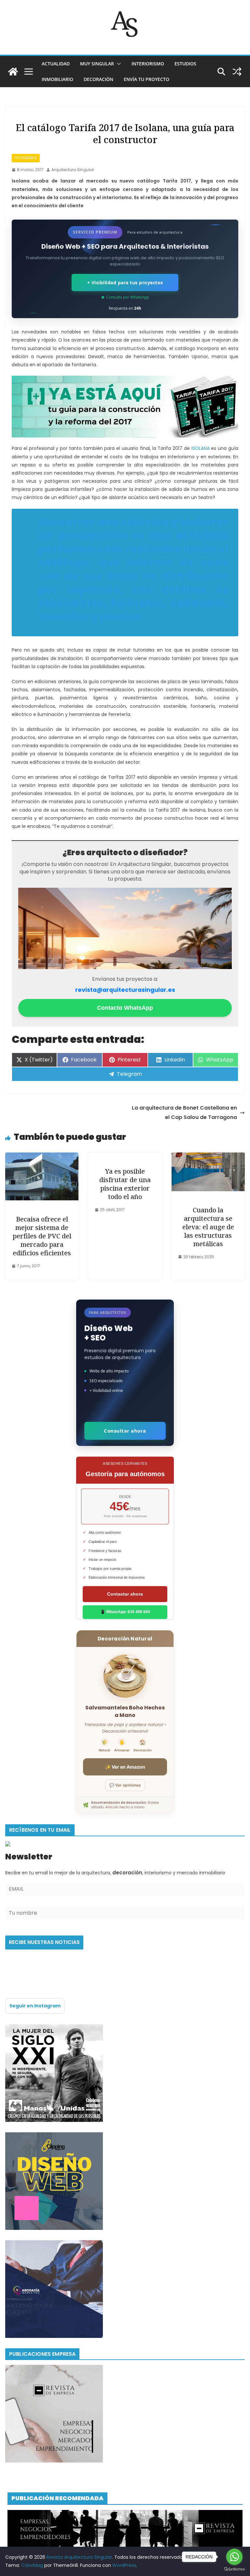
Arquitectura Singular (73, 170)
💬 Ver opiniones (125, 1785)
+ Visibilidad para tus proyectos (125, 283)
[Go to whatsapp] (234, 2557)
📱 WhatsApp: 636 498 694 (125, 1612)
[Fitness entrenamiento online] (54, 2028)
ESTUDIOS (185, 64)
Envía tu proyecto (146, 79)
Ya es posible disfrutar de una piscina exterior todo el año (125, 1184)
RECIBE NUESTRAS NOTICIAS (44, 1942)
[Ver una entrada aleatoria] (237, 72)
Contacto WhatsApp (125, 1008)
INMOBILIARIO (57, 79)
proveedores (26, 158)
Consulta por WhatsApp (127, 297)
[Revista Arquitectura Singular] (13, 72)
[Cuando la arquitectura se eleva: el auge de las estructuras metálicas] (208, 1157)
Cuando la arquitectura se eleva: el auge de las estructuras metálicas (208, 1227)
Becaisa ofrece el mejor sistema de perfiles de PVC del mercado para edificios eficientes (42, 1236)
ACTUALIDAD (56, 64)
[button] (118, 64)
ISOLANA (201, 448)
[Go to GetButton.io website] (234, 2569)
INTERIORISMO (148, 64)
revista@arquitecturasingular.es (125, 990)
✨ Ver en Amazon (125, 1767)
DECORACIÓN (98, 79)
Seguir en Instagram (35, 2006)
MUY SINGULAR (97, 64)
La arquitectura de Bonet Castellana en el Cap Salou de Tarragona (184, 1113)
